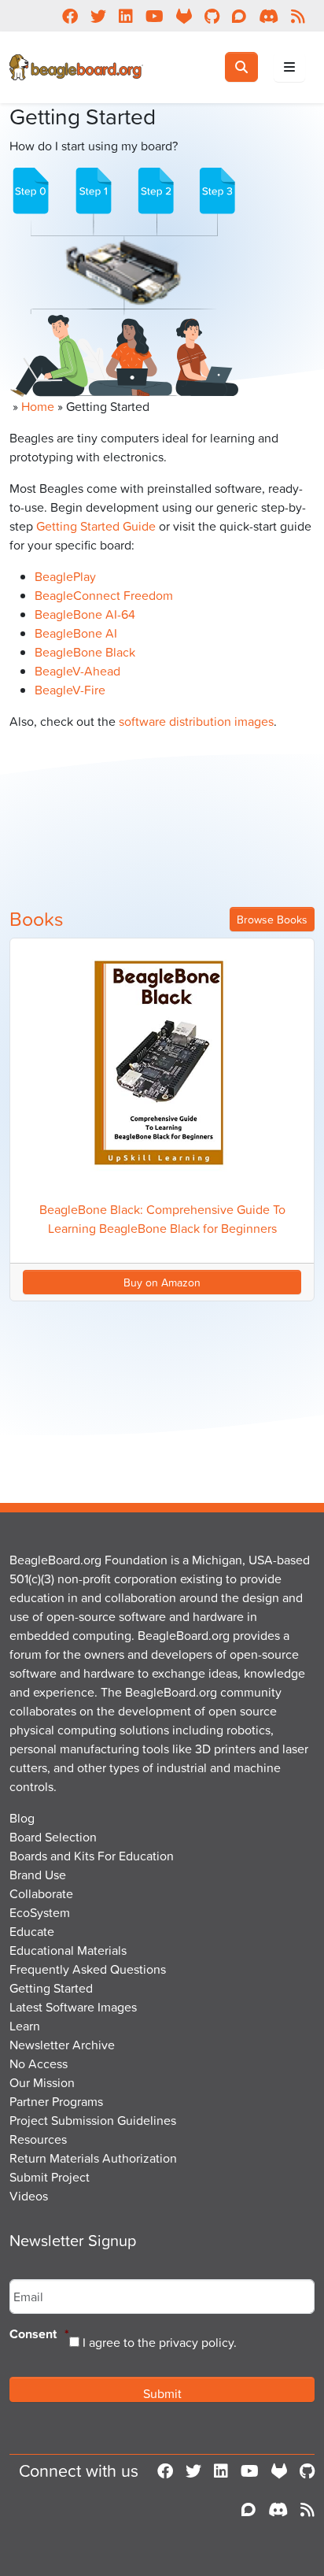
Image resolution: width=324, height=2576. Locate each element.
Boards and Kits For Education (92, 1856)
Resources (38, 2139)
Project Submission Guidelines (93, 2120)
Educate (32, 1931)
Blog (22, 1818)
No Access (39, 2063)
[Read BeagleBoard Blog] (307, 2510)
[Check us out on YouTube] (250, 2471)
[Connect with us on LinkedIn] (221, 2471)
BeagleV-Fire (70, 690)
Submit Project (50, 2177)
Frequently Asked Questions (88, 1969)
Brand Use (38, 1875)
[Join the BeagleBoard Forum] (249, 2510)
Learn (25, 2026)
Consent (39, 2335)
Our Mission (42, 2082)
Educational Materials (68, 1950)
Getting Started (51, 1988)
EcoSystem (40, 1912)
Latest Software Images (73, 2007)
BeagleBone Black (85, 652)
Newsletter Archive (62, 2045)
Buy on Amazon (162, 1282)
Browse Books (272, 919)
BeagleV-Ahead (77, 671)
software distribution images (196, 721)
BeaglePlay (65, 576)
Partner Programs (56, 2101)
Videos (29, 2196)
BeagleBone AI (76, 633)
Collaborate (41, 1893)
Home (38, 406)
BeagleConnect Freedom (104, 595)
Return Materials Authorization (93, 2158)
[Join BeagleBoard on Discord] (278, 2510)
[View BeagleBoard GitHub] (307, 2471)
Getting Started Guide (96, 526)
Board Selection (53, 1837)
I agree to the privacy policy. (160, 2342)
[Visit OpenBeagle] (279, 2471)
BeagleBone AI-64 (85, 614)
